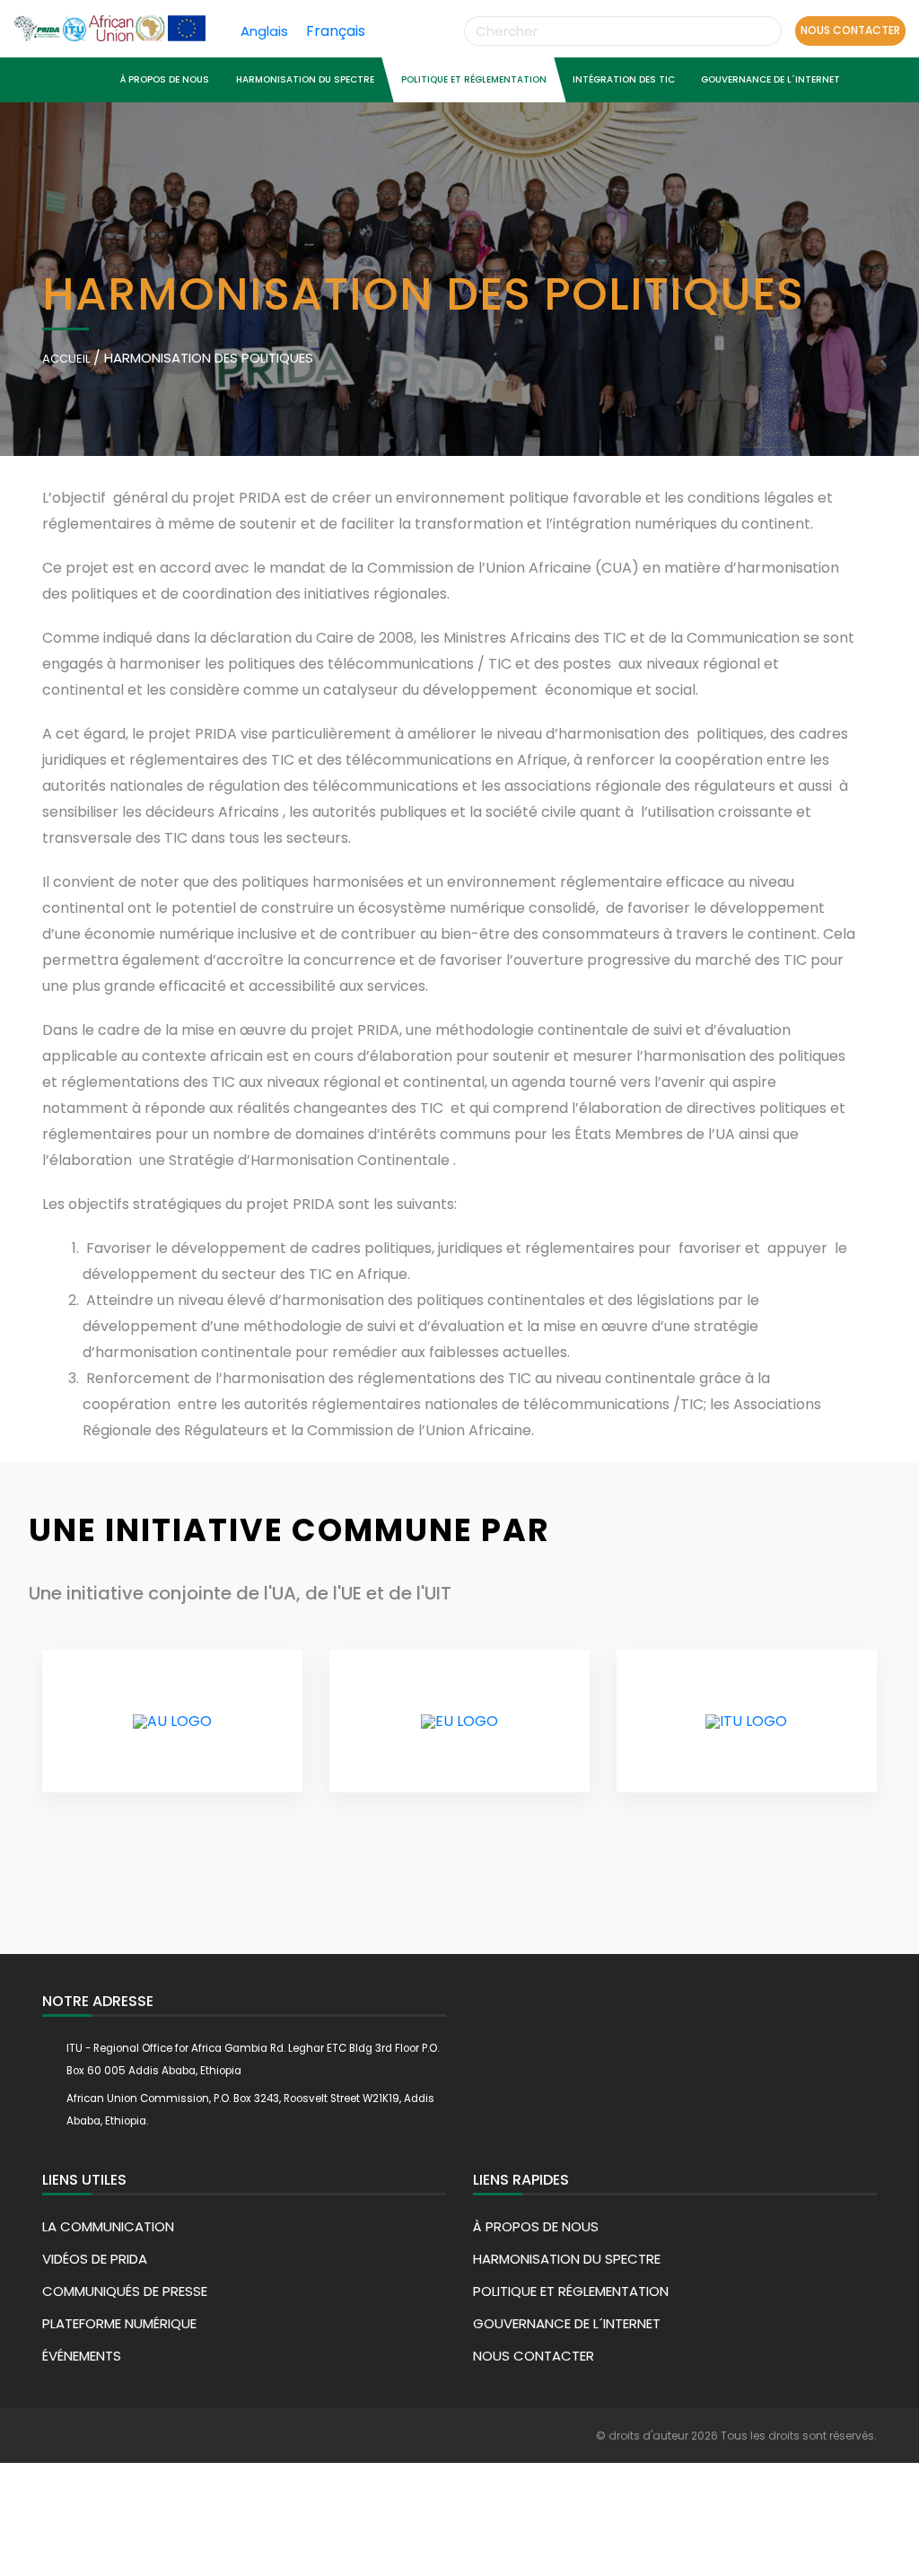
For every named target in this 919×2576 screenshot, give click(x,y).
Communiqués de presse (125, 2291)
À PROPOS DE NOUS (165, 79)
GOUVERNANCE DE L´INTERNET (770, 79)
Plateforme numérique (119, 2323)
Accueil (66, 359)
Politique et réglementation (473, 79)
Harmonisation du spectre (305, 79)
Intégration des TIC (624, 79)
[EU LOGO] (459, 1722)
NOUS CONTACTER (850, 30)
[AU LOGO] (172, 1722)
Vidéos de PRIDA (95, 2259)
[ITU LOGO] (746, 1722)
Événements (82, 2356)
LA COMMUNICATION (108, 2226)
